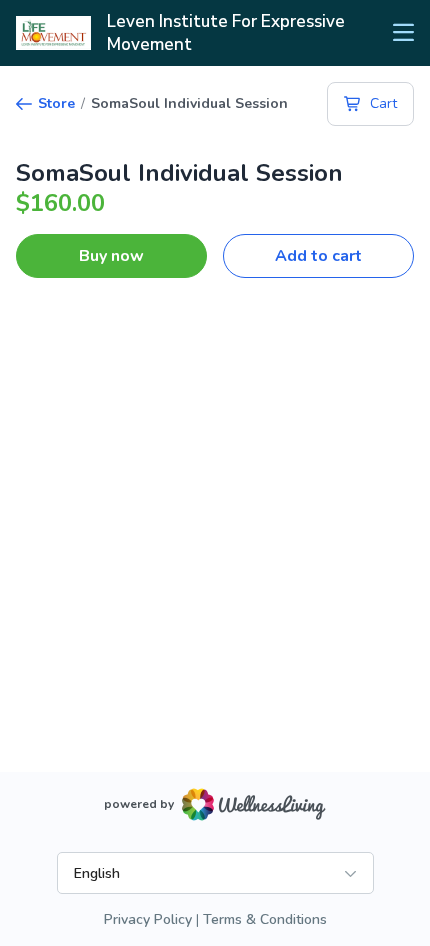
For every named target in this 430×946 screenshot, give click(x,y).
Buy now (111, 256)
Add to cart (318, 256)
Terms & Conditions (265, 919)
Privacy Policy (148, 919)
